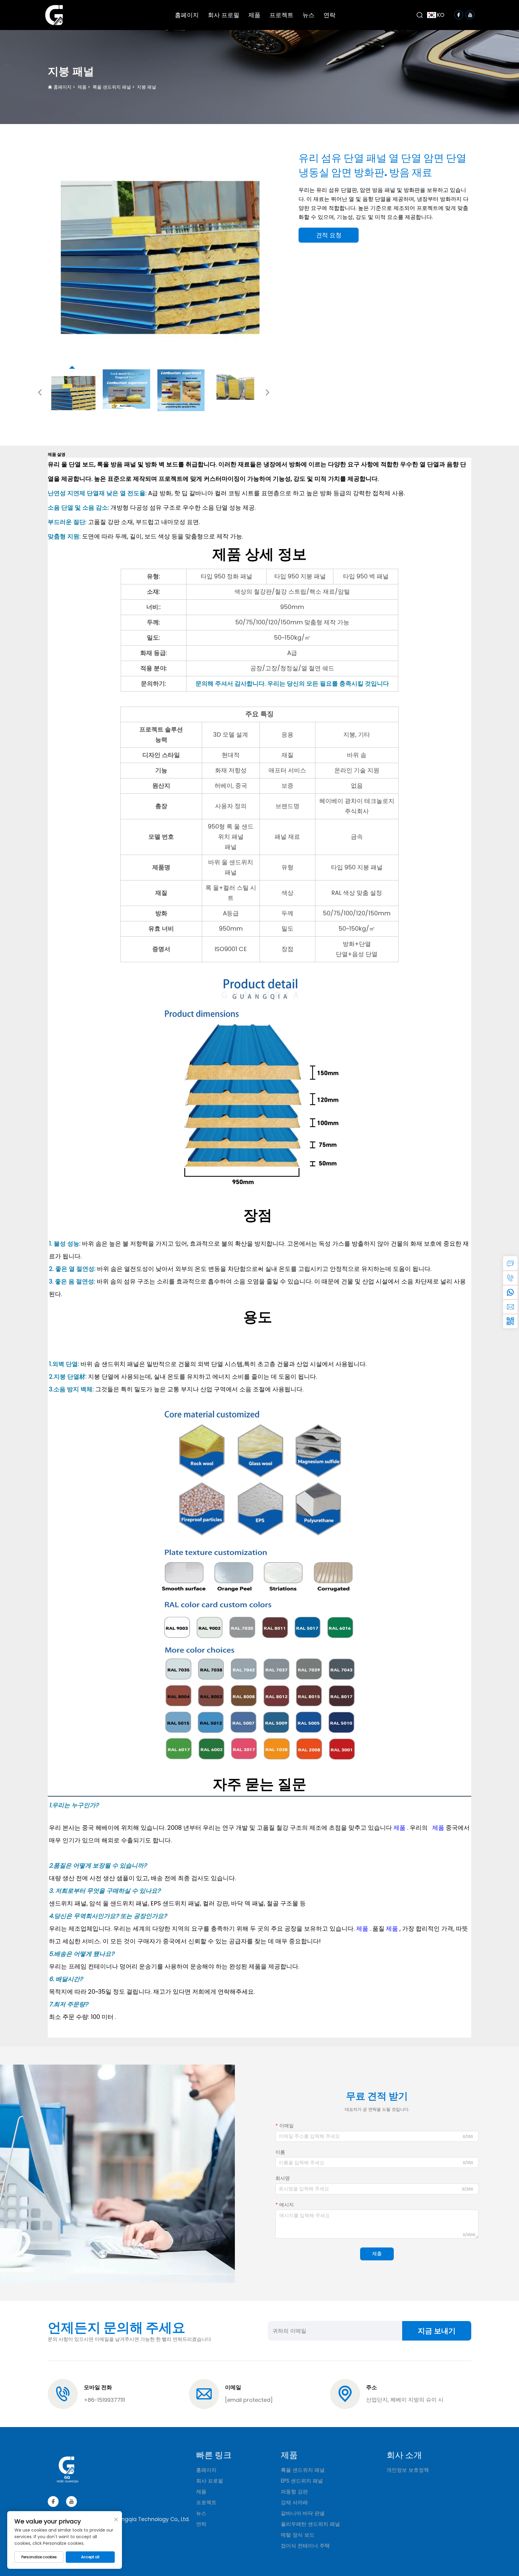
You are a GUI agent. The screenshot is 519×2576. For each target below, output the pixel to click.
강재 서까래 (294, 2502)
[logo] (54, 15)
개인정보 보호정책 (408, 2470)
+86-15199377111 (104, 2400)
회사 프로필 (224, 15)
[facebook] (53, 2502)
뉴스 (308, 15)
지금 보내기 (437, 2331)
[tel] (510, 1278)
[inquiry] (510, 1263)
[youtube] (71, 2502)
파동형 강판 (294, 2492)
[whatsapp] (510, 1292)
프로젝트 (281, 15)
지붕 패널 (147, 87)
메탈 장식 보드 (298, 2535)
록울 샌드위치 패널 (112, 87)
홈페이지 (187, 15)
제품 (254, 15)
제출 (377, 2254)
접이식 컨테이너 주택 (305, 2546)
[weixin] (510, 1321)
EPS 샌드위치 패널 (302, 2481)
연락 (329, 15)
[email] (510, 1307)
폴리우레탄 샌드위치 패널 (310, 2524)
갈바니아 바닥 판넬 (303, 2513)
